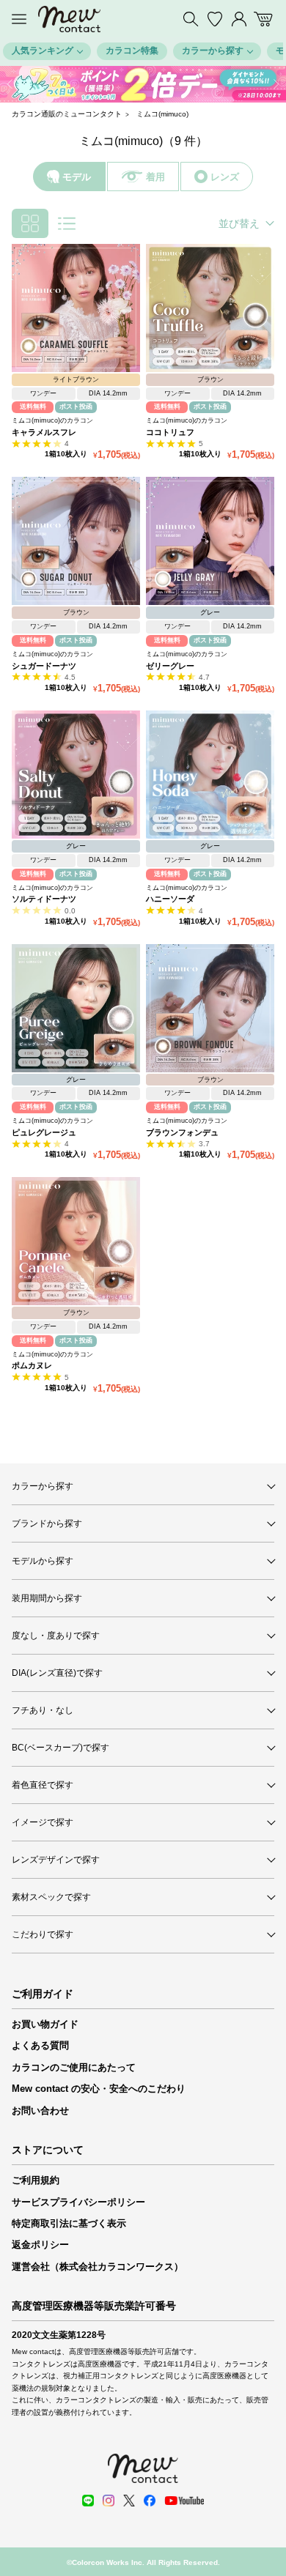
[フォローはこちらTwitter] (129, 2501)
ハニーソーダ (170, 899)
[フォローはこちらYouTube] (184, 2501)
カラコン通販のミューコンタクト (67, 114)
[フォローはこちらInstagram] (109, 2501)
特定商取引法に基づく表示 (69, 2223)
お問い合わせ (40, 2111)
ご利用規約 (36, 2180)
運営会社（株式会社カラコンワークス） (98, 2267)
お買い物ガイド (45, 2024)
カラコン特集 (132, 51)
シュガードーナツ (44, 666)
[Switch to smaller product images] (30, 223)
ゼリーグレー (170, 666)
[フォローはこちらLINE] (88, 2501)
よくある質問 (40, 2045)
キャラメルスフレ (44, 432)
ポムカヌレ (32, 1365)
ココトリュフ (170, 432)
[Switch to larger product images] (67, 223)
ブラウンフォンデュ (182, 1132)
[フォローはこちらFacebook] (150, 2501)
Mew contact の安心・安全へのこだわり (99, 2089)
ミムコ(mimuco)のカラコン (52, 420)
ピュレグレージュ (44, 1132)
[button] (10, 84)
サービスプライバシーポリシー (78, 2202)
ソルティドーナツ (44, 899)
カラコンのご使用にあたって (74, 2067)
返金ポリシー (40, 2245)
